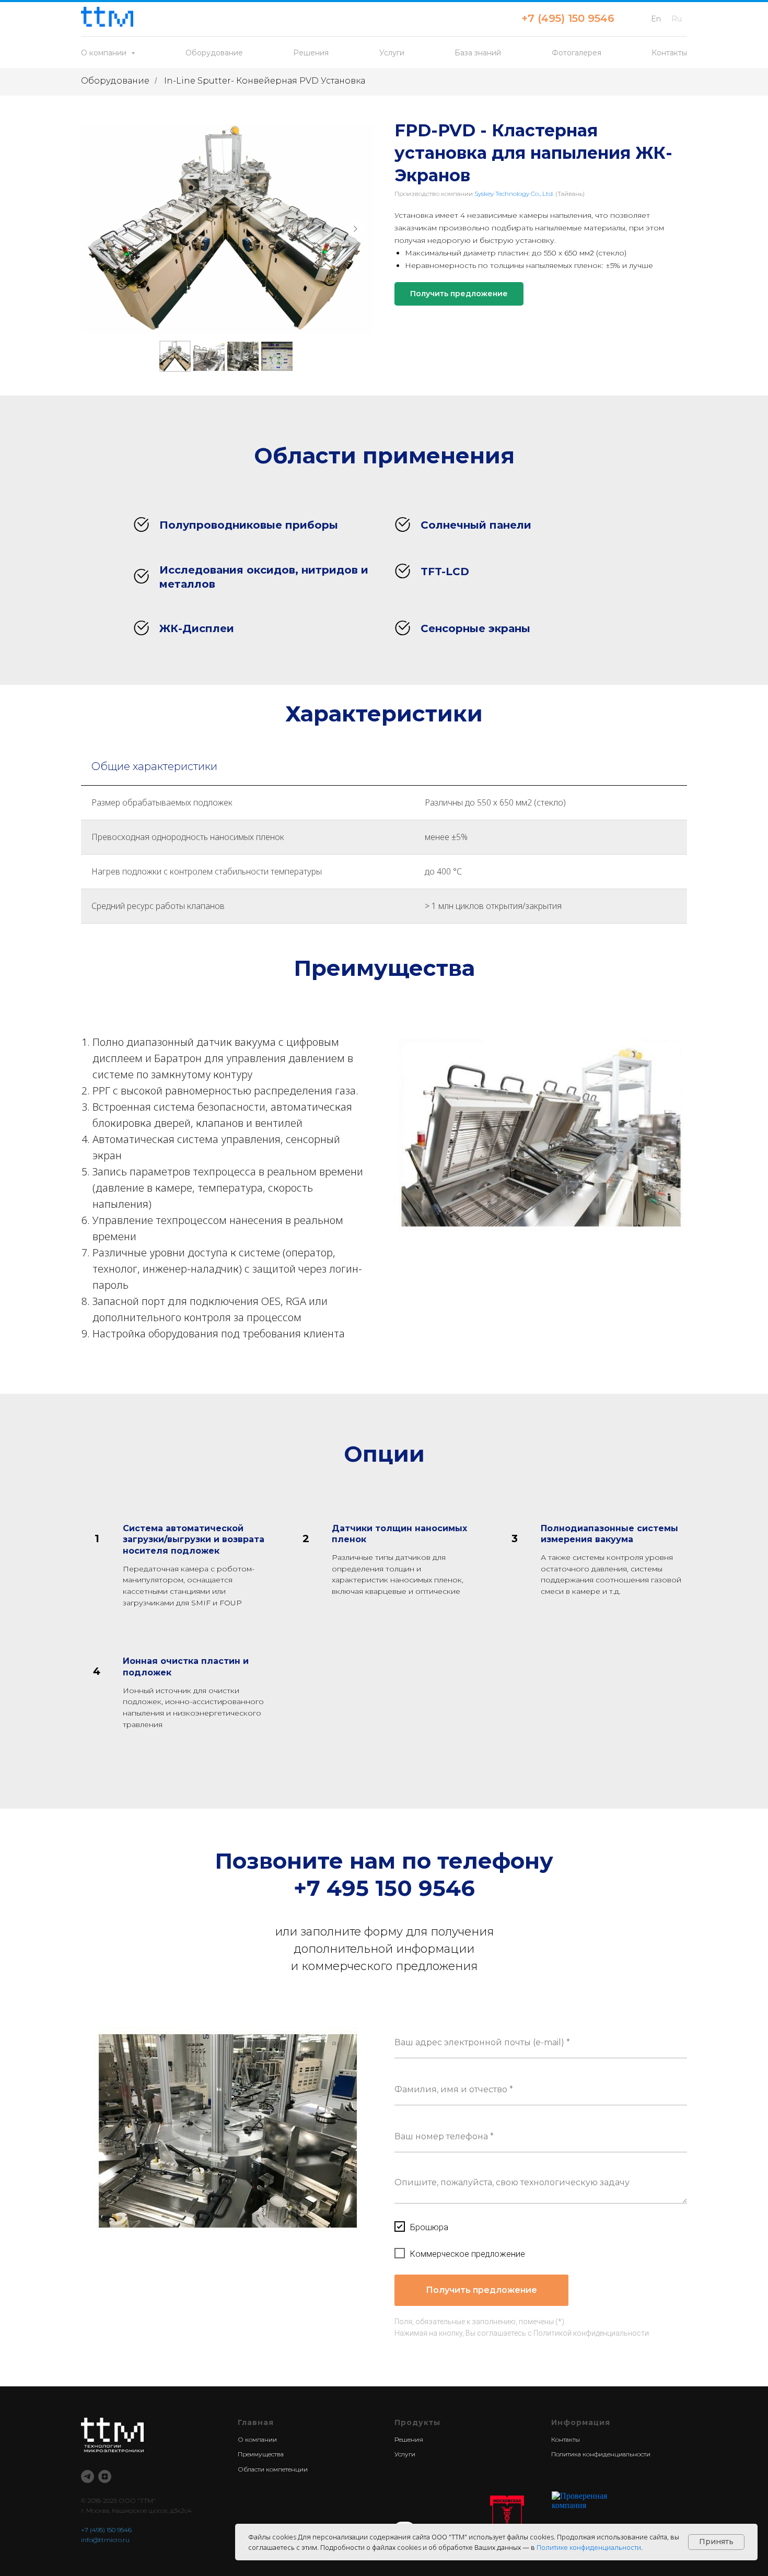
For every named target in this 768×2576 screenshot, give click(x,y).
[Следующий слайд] (355, 229)
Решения (311, 53)
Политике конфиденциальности (589, 2547)
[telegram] (88, 2476)
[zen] (105, 2476)
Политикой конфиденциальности (591, 2333)
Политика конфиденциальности (601, 2454)
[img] (507, 2519)
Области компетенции (273, 2469)
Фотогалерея (577, 53)
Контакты (669, 53)
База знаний (478, 53)
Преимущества (261, 2454)
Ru (677, 19)
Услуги (392, 53)
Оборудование (214, 53)
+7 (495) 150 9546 (568, 18)
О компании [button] (105, 53)
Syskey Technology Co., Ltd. (514, 194)
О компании (257, 2439)
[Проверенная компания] (597, 2496)
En (656, 19)
